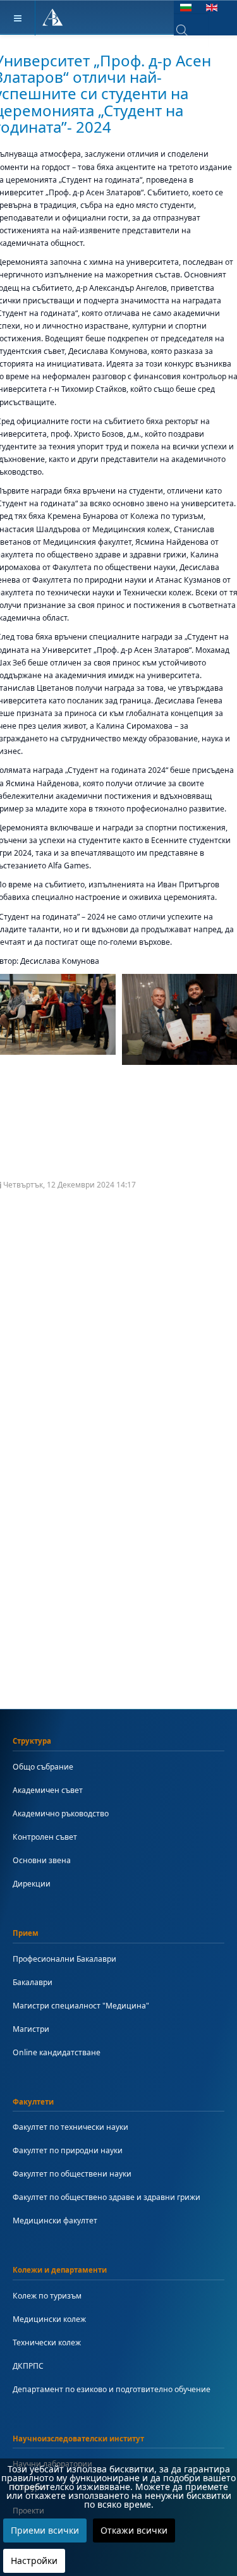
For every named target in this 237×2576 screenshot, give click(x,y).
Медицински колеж (49, 2319)
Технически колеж (47, 2342)
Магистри (31, 2029)
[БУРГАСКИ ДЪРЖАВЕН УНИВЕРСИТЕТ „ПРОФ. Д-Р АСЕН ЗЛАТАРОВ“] (53, 18)
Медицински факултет (55, 2221)
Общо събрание (43, 1767)
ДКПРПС (28, 2366)
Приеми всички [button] (45, 2530)
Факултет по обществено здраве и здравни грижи (106, 2197)
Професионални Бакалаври (64, 1959)
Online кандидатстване (57, 2052)
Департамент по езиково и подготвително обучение (112, 2389)
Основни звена (42, 1860)
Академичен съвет (48, 1790)
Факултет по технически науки (70, 2127)
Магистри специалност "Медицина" (81, 2006)
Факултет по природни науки (68, 2150)
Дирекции (32, 1884)
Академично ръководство (61, 1814)
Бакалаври (33, 1982)
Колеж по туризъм (47, 2296)
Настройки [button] (34, 2561)
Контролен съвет (45, 1837)
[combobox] (191, 30)
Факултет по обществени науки (72, 2174)
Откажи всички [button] (134, 2530)
